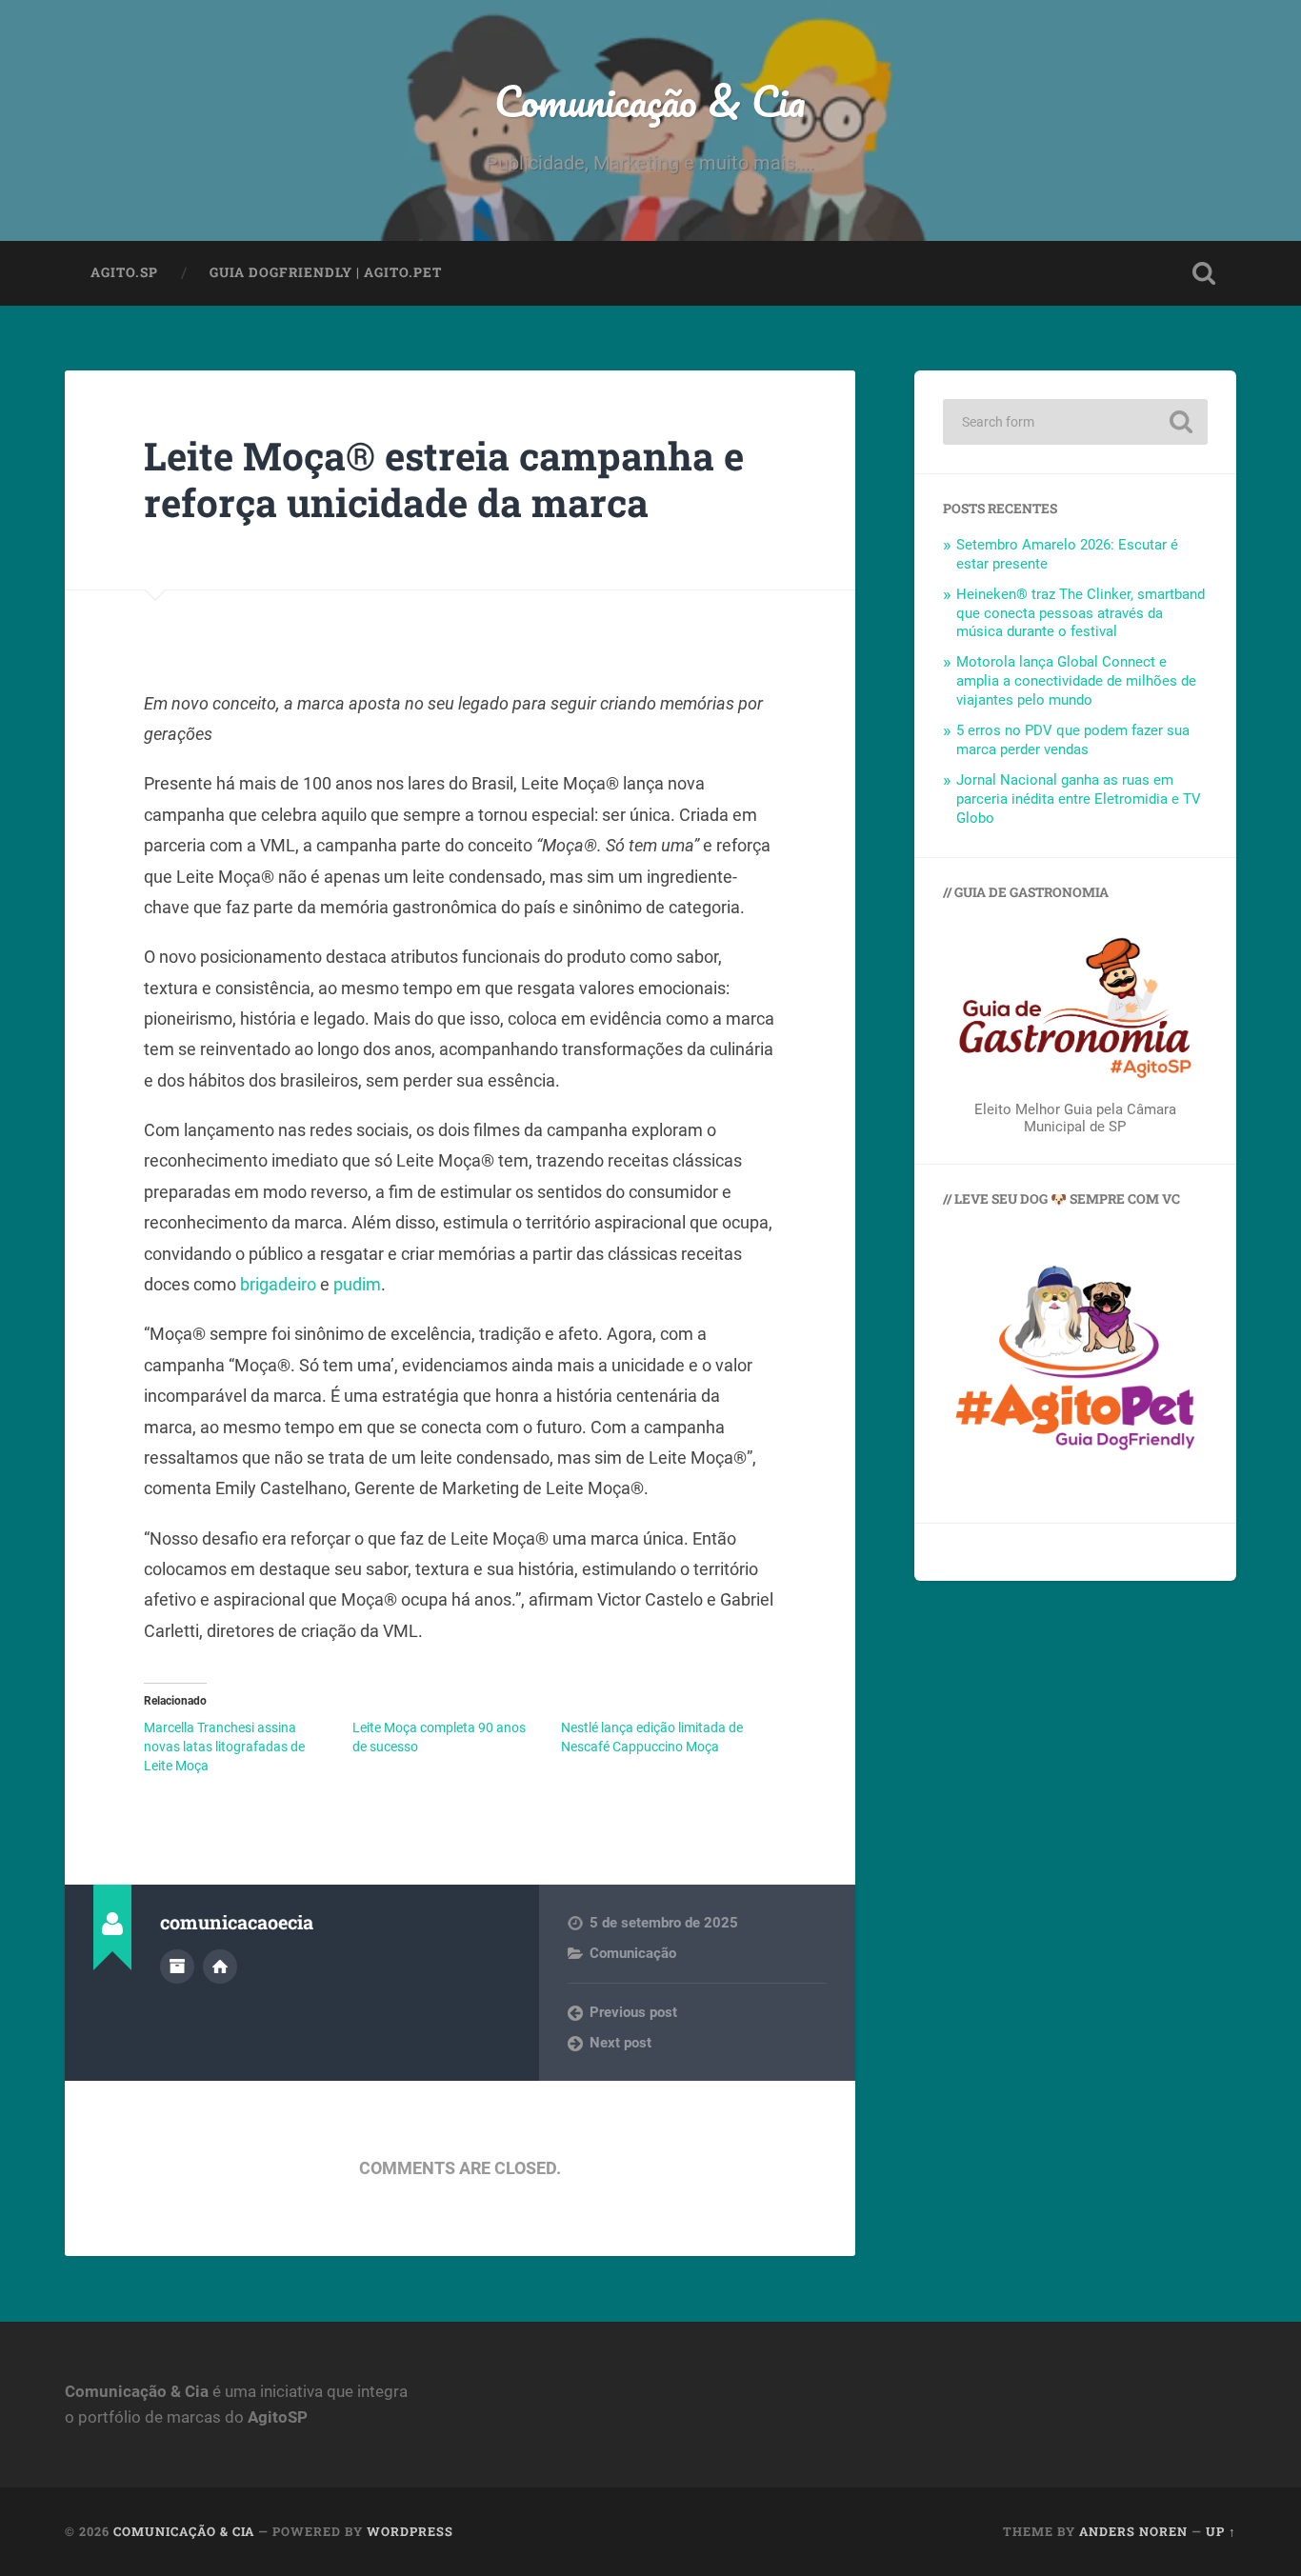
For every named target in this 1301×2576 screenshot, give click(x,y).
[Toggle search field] (1204, 273)
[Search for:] (1075, 422)
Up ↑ (1221, 2531)
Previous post (633, 2012)
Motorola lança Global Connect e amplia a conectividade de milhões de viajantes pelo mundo (1076, 681)
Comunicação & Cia (650, 100)
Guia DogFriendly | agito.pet (326, 272)
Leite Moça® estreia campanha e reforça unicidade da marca (444, 479)
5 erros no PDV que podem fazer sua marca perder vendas (1073, 740)
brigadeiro (278, 1284)
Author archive (177, 1967)
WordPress (410, 2531)
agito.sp (124, 272)
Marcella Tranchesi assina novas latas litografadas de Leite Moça (224, 1747)
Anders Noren (1133, 2531)
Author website (220, 1967)
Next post (620, 2043)
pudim (357, 1284)
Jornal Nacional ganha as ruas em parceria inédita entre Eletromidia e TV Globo (1079, 799)
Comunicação (633, 1953)
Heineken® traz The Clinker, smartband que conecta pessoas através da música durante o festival (1081, 613)
